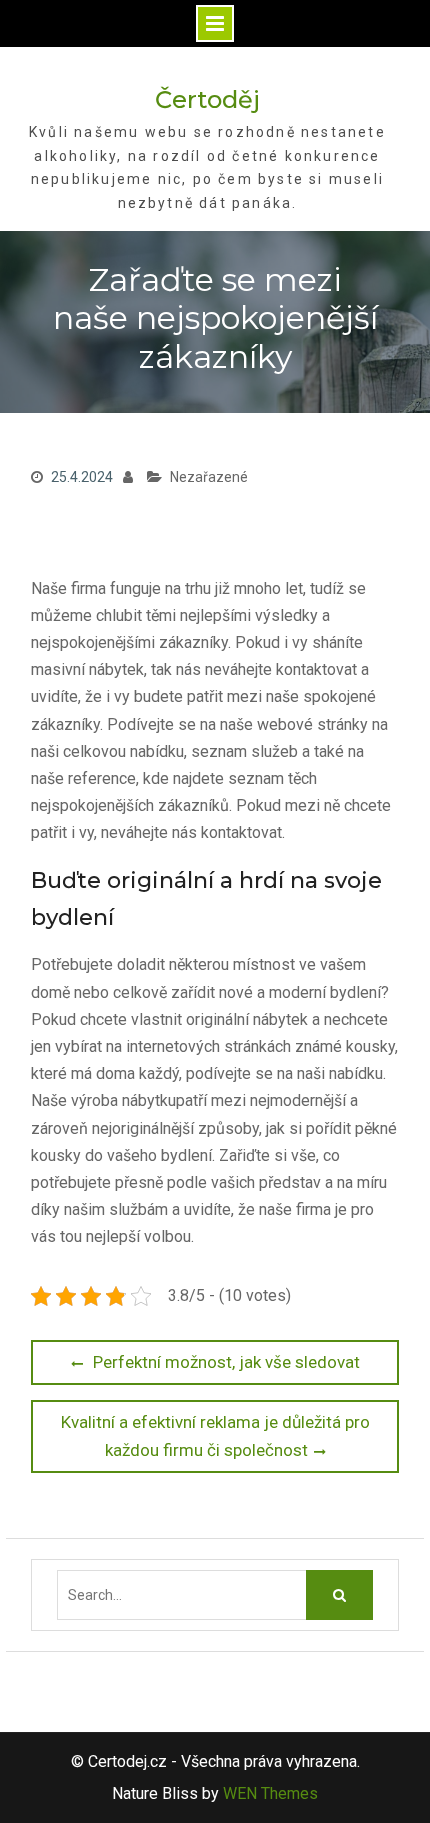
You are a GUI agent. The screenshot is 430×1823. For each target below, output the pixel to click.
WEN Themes (270, 1793)
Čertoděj (207, 99)
